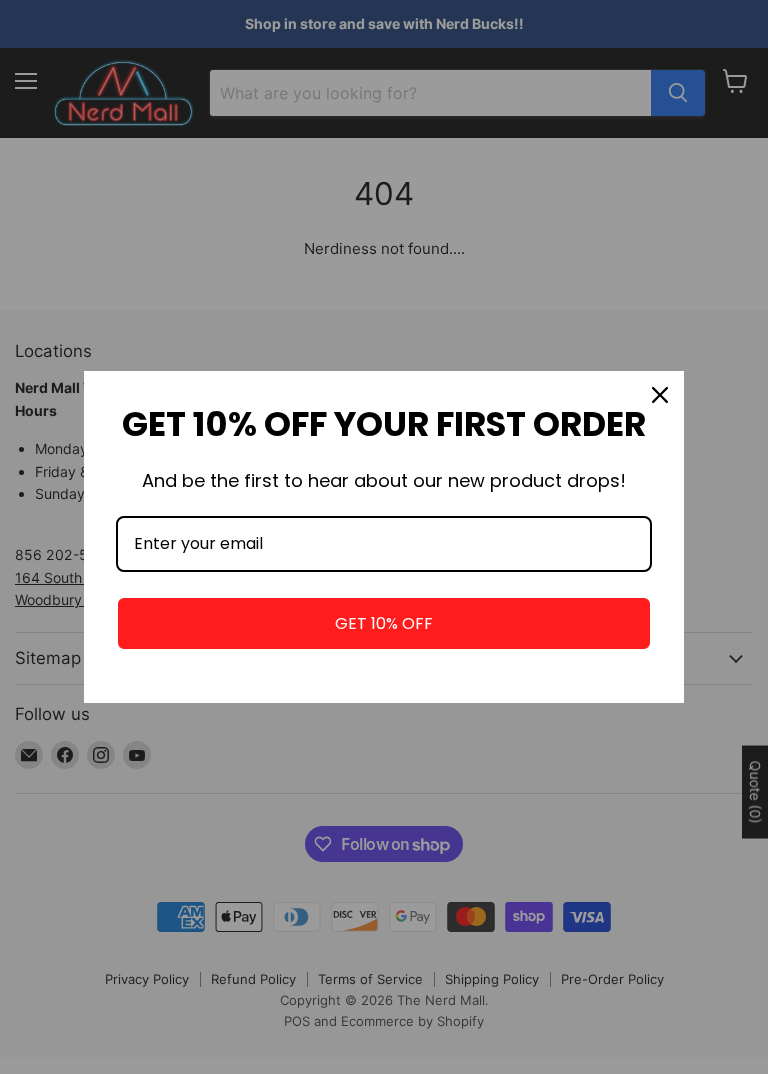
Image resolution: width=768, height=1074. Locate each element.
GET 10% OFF (384, 623)
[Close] (660, 395)
